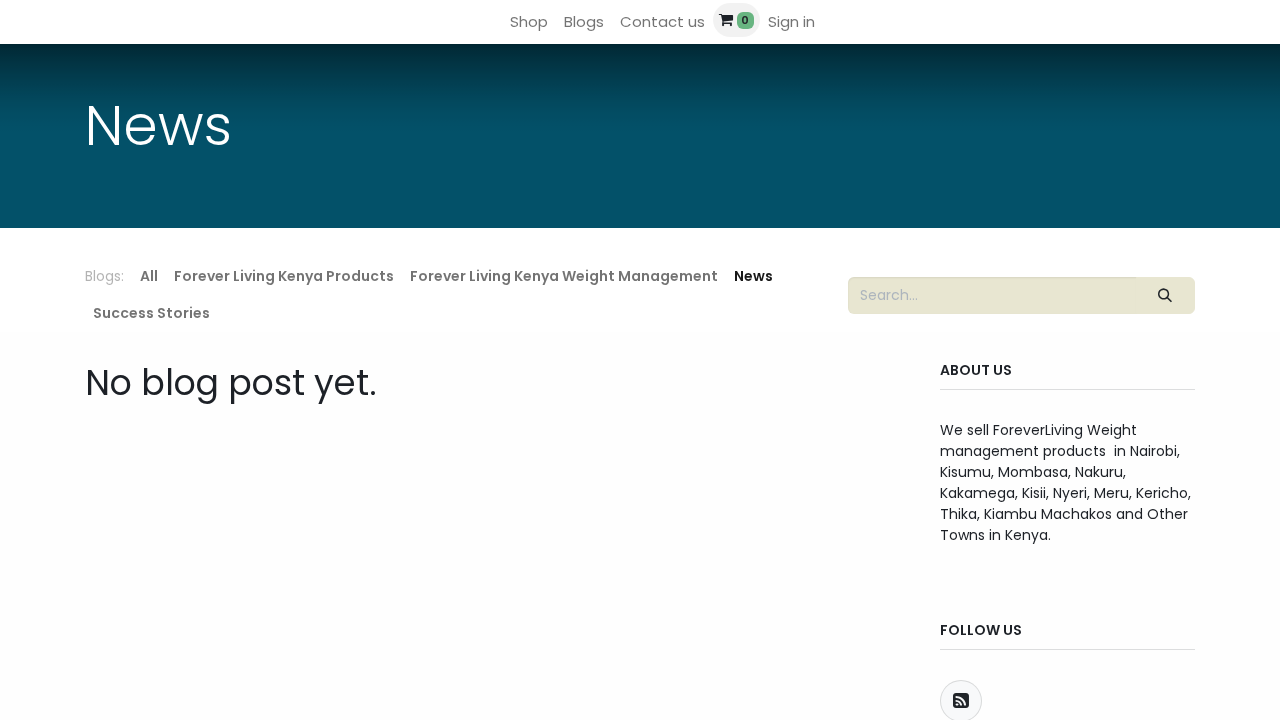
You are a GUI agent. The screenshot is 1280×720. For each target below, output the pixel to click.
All (149, 276)
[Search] (1165, 295)
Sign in (791, 21)
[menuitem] (529, 22)
